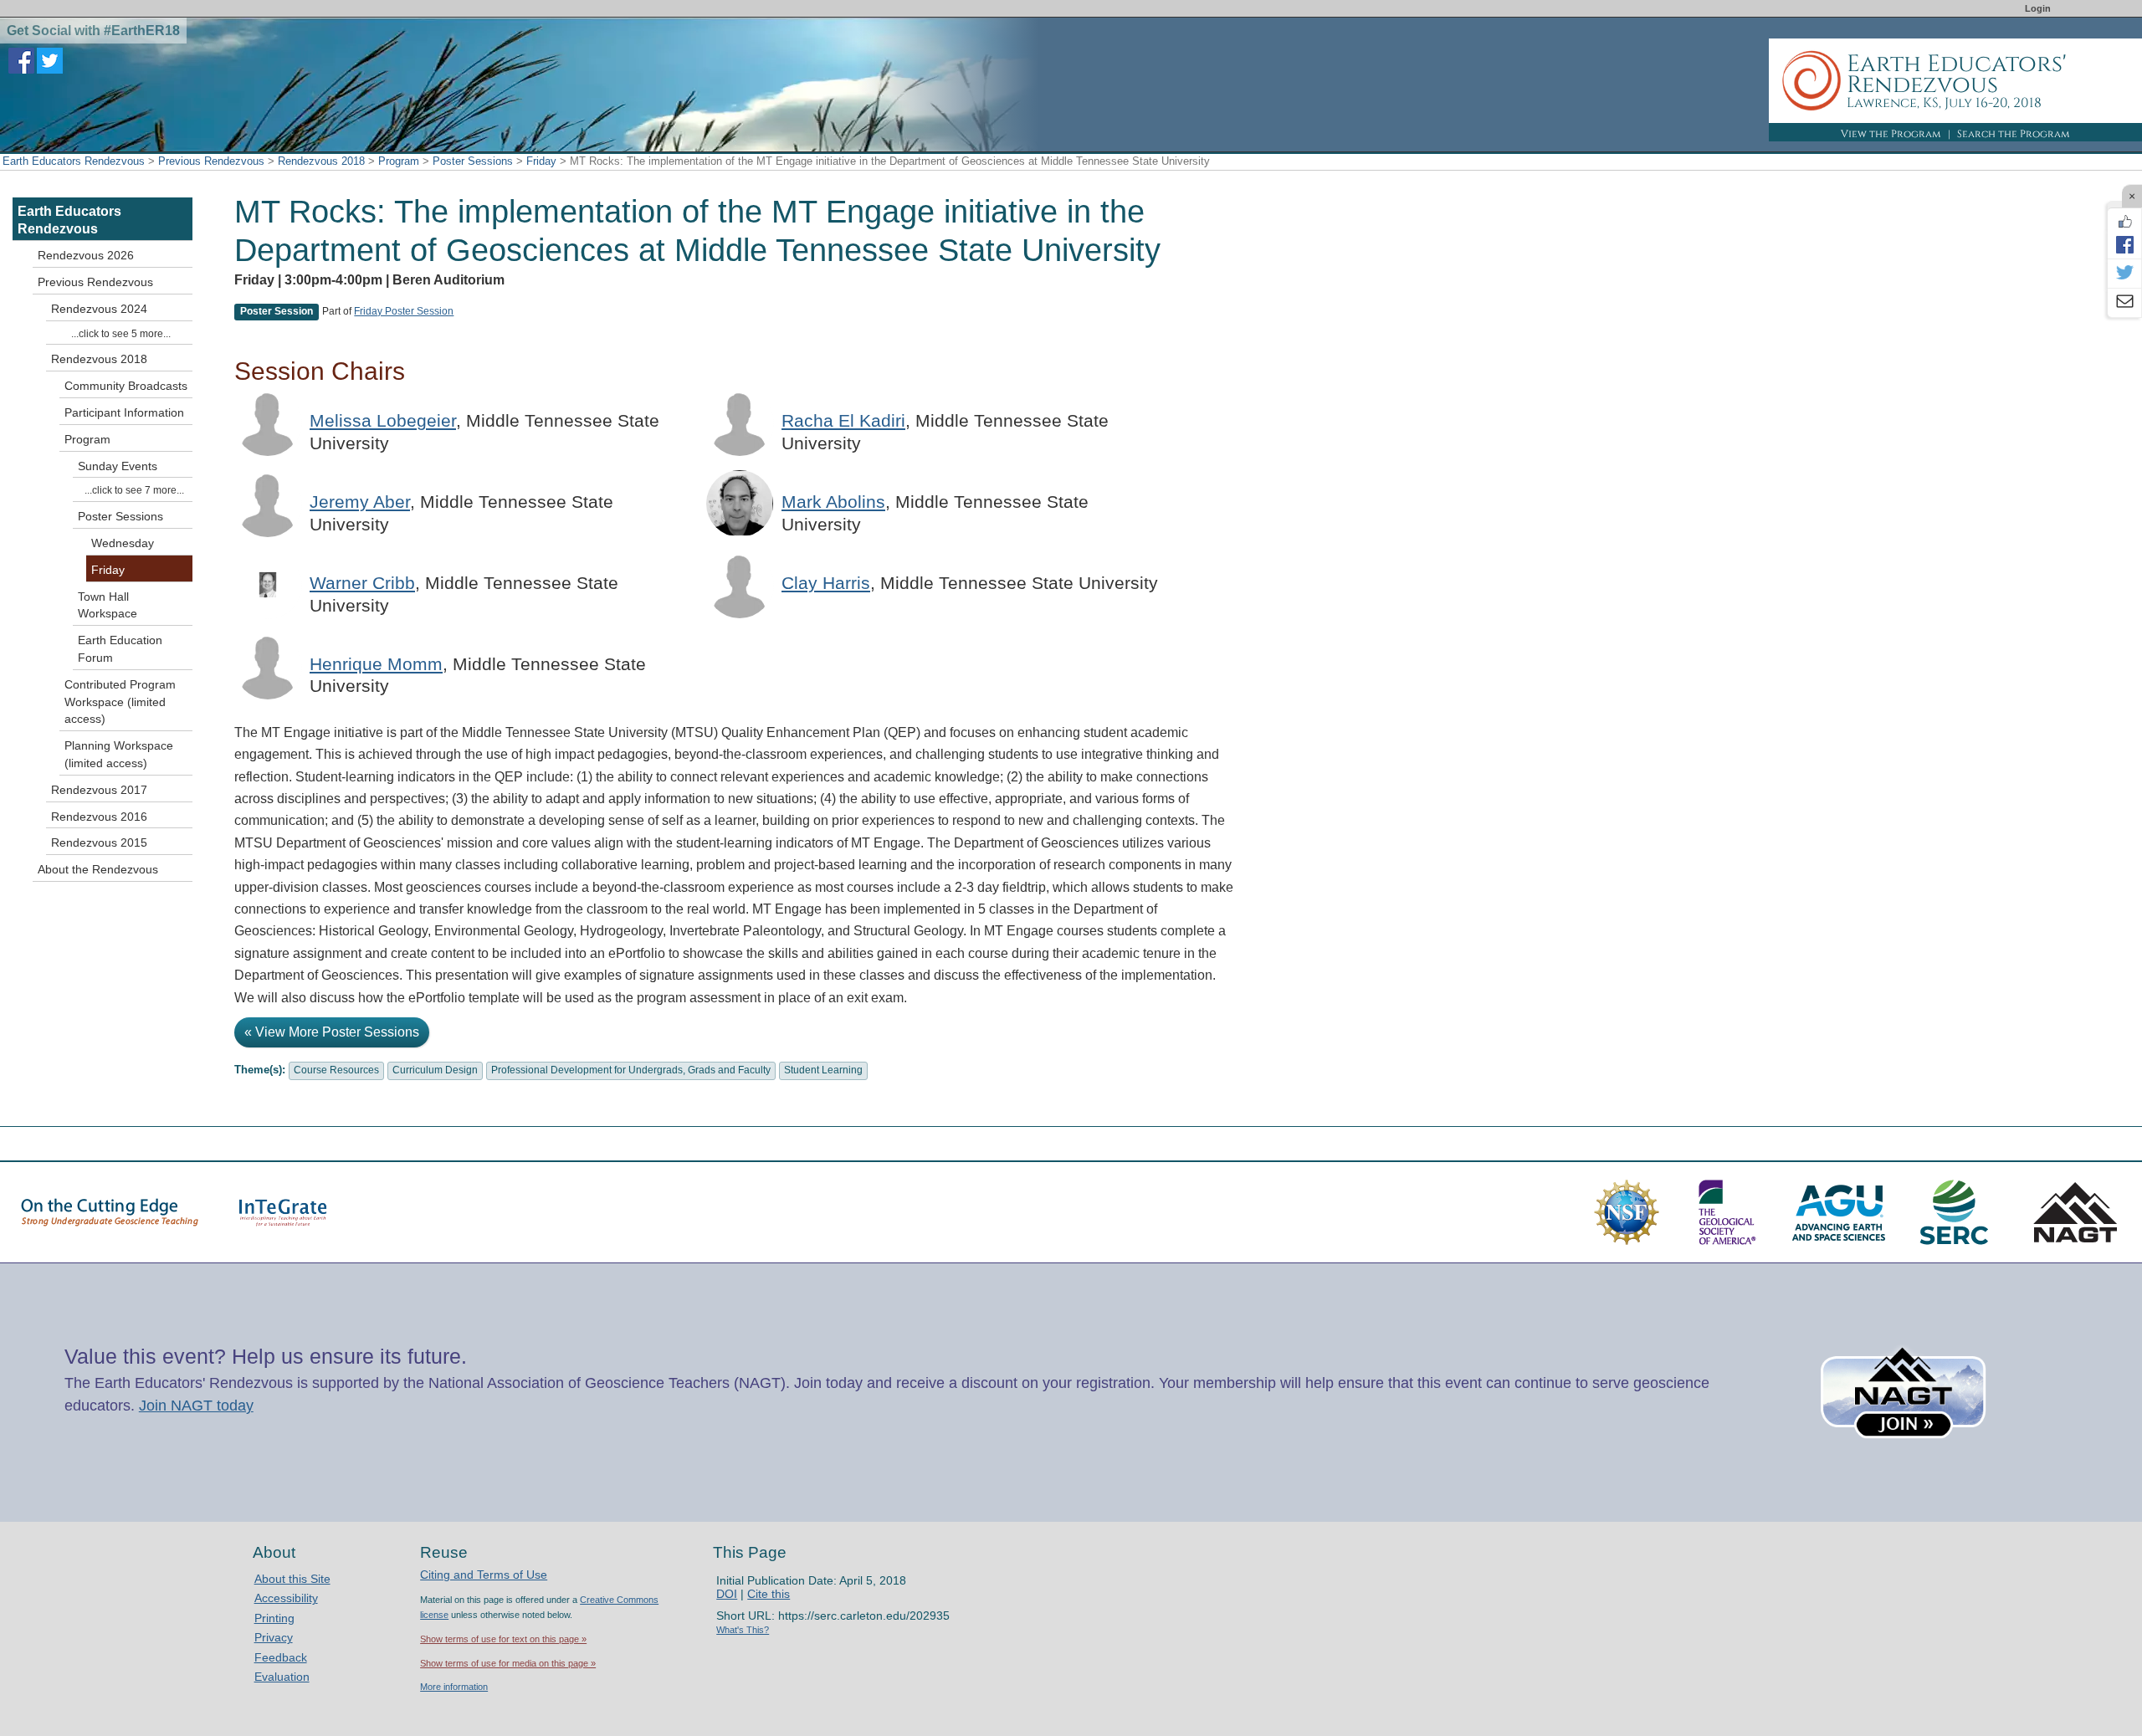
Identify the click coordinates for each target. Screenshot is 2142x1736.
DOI (727, 1594)
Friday (541, 161)
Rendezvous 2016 (99, 817)
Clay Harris (826, 583)
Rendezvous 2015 (99, 842)
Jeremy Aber (360, 502)
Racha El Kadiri (843, 420)
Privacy (274, 1637)
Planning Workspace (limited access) (119, 754)
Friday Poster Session (404, 311)
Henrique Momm (376, 664)
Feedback (281, 1657)
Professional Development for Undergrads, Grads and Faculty (631, 1070)
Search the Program (2014, 134)
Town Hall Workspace (108, 605)
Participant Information (124, 412)
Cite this (769, 1594)
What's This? (743, 1630)
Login (2038, 8)
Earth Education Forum (120, 649)
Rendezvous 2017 (99, 790)
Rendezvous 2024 (99, 309)
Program (399, 161)
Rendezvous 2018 (321, 161)
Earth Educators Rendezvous (74, 161)
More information (454, 1687)
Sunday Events (118, 466)
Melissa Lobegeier (383, 420)
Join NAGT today (196, 1406)
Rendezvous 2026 (86, 255)
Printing (274, 1618)
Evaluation (282, 1677)
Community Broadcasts (126, 386)
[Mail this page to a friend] (2124, 303)
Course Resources (336, 1070)
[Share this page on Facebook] (2124, 244)
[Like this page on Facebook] (2124, 222)
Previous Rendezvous (211, 161)
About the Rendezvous (98, 869)
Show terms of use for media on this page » (508, 1663)
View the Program (1891, 134)
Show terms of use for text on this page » (503, 1639)
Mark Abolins (833, 502)
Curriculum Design (435, 1070)
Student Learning (823, 1070)
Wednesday (123, 543)
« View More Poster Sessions (332, 1032)
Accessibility (286, 1598)
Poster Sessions (473, 161)
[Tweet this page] (2124, 274)
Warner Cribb (362, 583)
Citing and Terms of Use (484, 1575)
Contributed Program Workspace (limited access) (120, 702)
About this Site (292, 1579)
